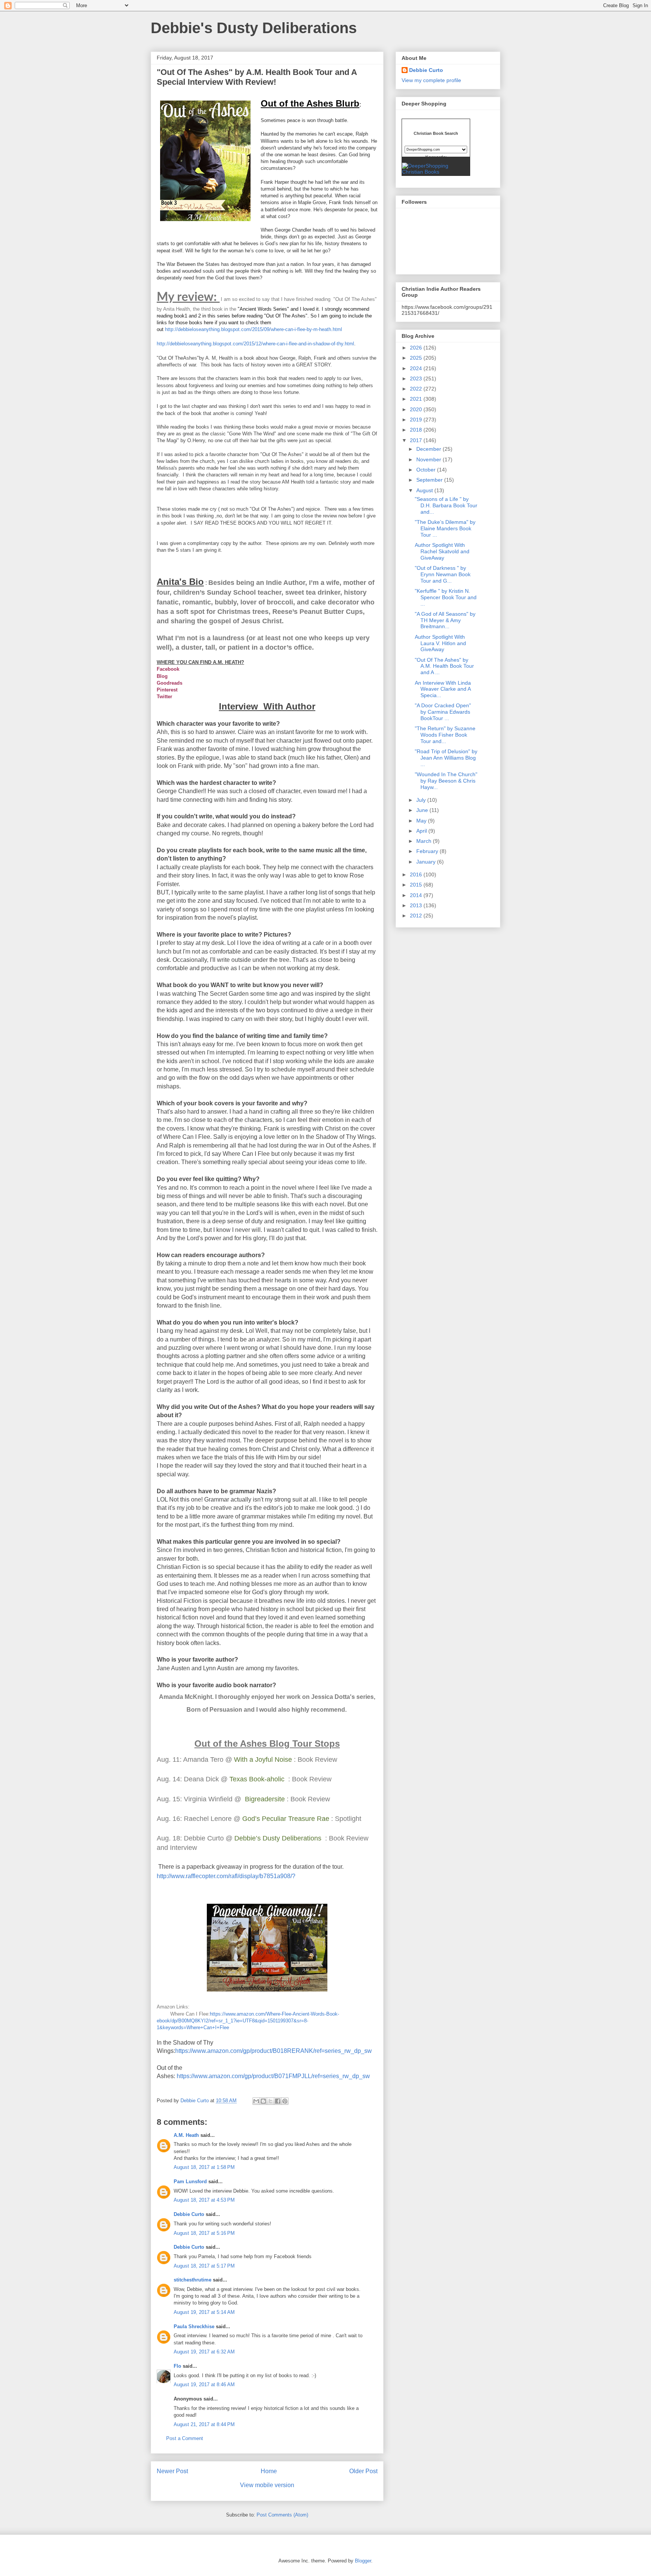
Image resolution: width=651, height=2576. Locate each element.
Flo (177, 2366)
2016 (417, 874)
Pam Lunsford (190, 2182)
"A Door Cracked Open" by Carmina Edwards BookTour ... (443, 712)
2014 (417, 895)
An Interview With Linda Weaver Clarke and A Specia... (443, 689)
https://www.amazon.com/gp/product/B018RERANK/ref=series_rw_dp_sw (274, 2051)
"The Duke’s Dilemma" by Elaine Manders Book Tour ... (445, 528)
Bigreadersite (265, 1799)
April (422, 831)
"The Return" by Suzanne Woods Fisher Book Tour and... (445, 735)
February (428, 851)
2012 (417, 916)
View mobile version (267, 2485)
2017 (417, 440)
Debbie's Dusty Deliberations (254, 28)
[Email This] (256, 2101)
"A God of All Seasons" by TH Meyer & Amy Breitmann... (445, 620)
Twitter (164, 697)
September (430, 480)
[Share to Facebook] (278, 2101)
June (423, 810)
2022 (417, 389)
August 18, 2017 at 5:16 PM (204, 2233)
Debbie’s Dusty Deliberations (277, 1838)
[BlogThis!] (263, 2101)
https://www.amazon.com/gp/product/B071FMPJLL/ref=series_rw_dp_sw (273, 2076)
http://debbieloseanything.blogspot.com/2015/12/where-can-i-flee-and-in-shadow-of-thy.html (255, 344)
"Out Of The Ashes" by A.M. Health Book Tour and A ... (444, 666)
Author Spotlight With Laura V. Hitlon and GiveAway (440, 643)
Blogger (363, 2561)
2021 (417, 399)
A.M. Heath (186, 2135)
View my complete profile (431, 80)
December (429, 449)
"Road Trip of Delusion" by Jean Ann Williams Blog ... (446, 758)
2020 (417, 409)
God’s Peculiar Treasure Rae (287, 1819)
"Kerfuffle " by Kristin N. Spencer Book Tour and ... (446, 597)
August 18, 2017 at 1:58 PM (204, 2167)
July (422, 800)
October (427, 470)
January (427, 862)
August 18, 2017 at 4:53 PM (204, 2200)
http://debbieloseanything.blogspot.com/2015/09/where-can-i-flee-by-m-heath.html (254, 329)
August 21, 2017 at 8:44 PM (204, 2424)
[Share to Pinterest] (285, 2101)
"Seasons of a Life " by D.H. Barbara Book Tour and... (446, 505)
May (422, 821)
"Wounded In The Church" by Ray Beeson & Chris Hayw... (446, 781)
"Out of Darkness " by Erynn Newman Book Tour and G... (443, 574)
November (429, 459)
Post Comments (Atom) (282, 2515)
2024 (417, 368)
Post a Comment (185, 2438)
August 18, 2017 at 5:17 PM (204, 2266)
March (425, 841)
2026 (417, 348)
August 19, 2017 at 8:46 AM (204, 2384)
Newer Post (172, 2471)
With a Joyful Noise (263, 1760)
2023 (417, 378)
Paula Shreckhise (194, 2326)
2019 (417, 420)
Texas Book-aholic (257, 1779)
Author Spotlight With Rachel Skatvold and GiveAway (442, 551)
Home (269, 2471)
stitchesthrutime (193, 2280)
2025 (417, 358)
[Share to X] (270, 2101)
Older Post (363, 2471)
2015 (417, 885)
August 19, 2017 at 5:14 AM (204, 2312)
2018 (417, 430)
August (425, 490)
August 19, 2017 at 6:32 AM (204, 2352)
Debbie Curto (189, 2214)
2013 (417, 905)
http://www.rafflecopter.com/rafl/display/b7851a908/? (226, 1876)
